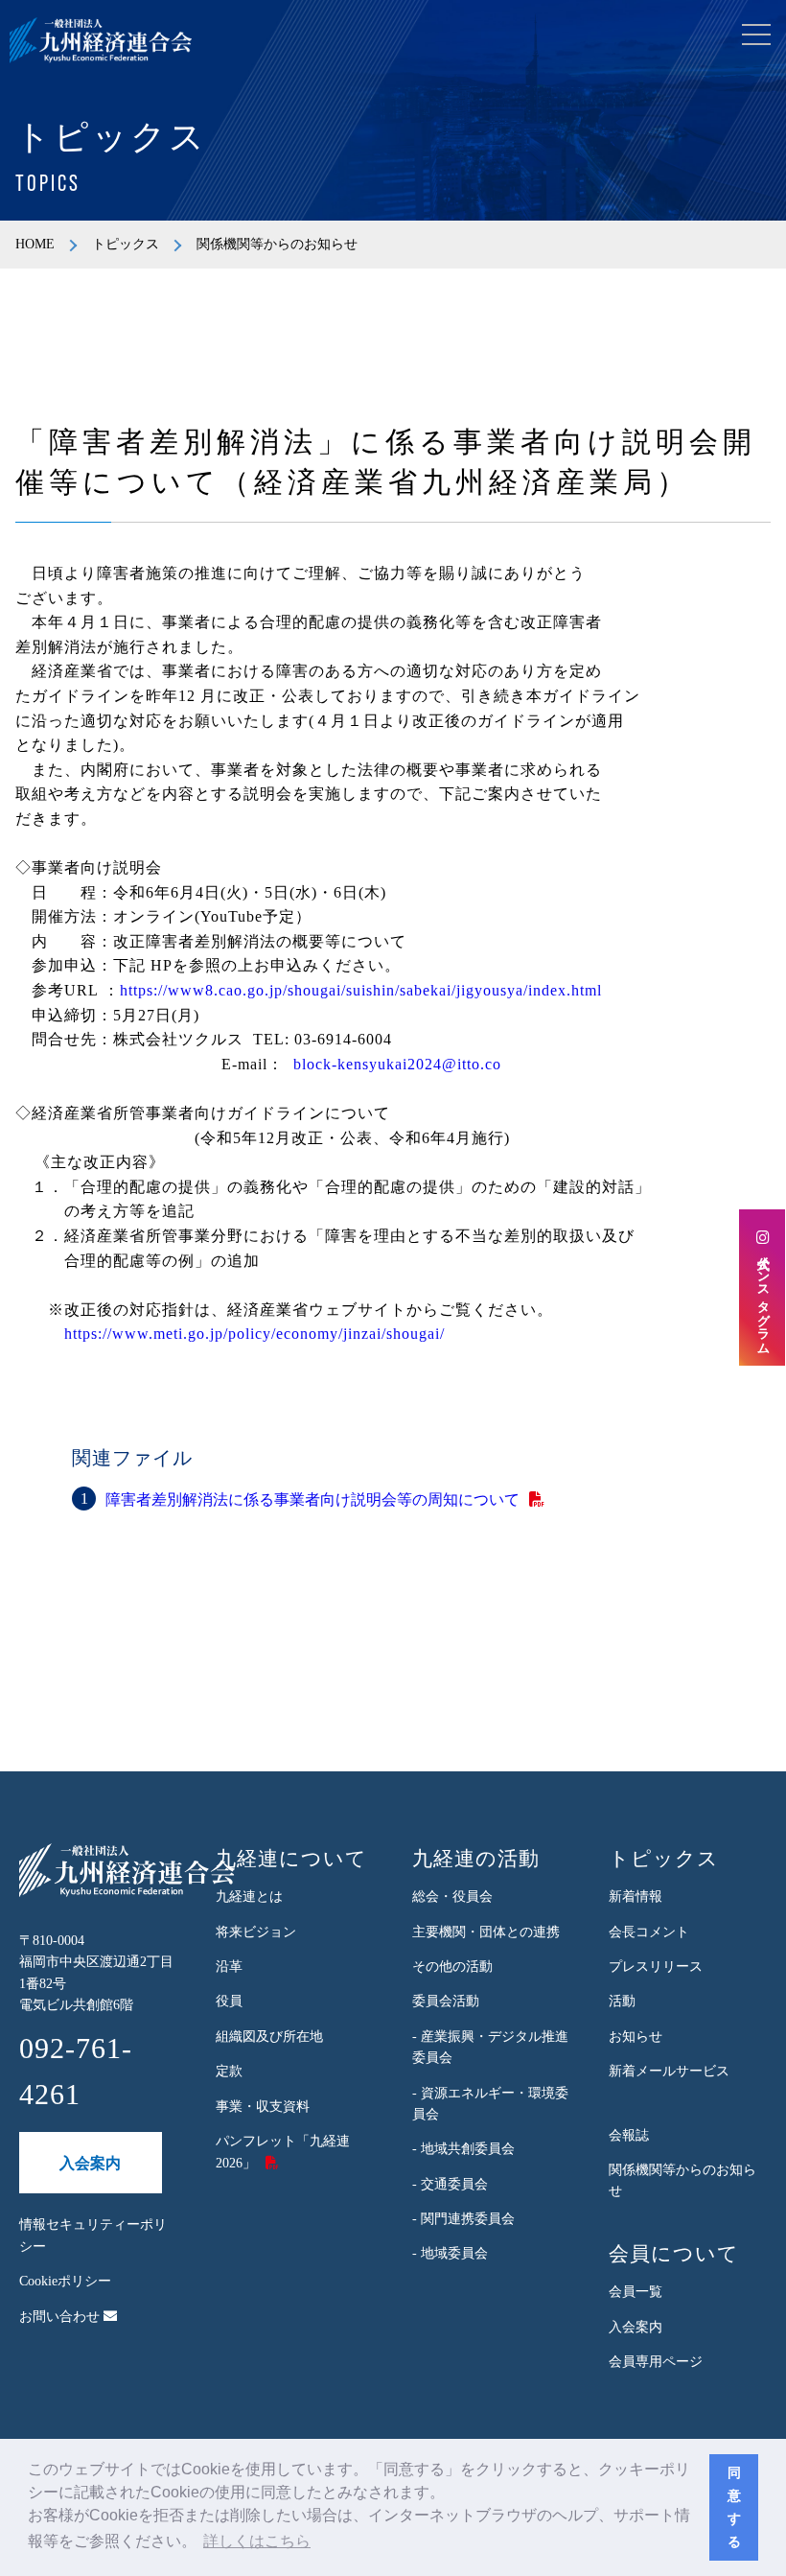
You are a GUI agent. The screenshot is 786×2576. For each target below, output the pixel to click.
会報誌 (629, 2135)
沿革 (229, 1967)
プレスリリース (656, 1967)
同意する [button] (734, 2507)
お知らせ (636, 2037)
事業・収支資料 (263, 2107)
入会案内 (90, 2163)
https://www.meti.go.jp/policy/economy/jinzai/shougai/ (254, 1334)
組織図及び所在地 (269, 2037)
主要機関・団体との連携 (486, 1932)
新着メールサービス (669, 2071)
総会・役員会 (452, 1897)
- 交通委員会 (450, 2184)
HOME (35, 244)
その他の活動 (452, 1967)
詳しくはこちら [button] (257, 2541)
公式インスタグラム (763, 1297)
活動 (622, 2001)
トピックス (126, 244)
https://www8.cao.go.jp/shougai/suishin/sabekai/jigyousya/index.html (361, 990)
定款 (229, 2071)
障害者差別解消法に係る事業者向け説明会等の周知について (312, 1499)
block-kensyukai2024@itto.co (397, 1064)
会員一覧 (636, 2292)
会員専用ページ (656, 2362)
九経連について (291, 1859)
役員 (229, 2001)
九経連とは (249, 1897)
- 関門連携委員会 (463, 2219)
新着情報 (636, 1897)
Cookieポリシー (65, 2281)
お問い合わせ (61, 2317)
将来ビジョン (256, 1932)
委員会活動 (446, 2001)
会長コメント (649, 1932)
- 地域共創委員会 (463, 2149)
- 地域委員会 (450, 2253)
